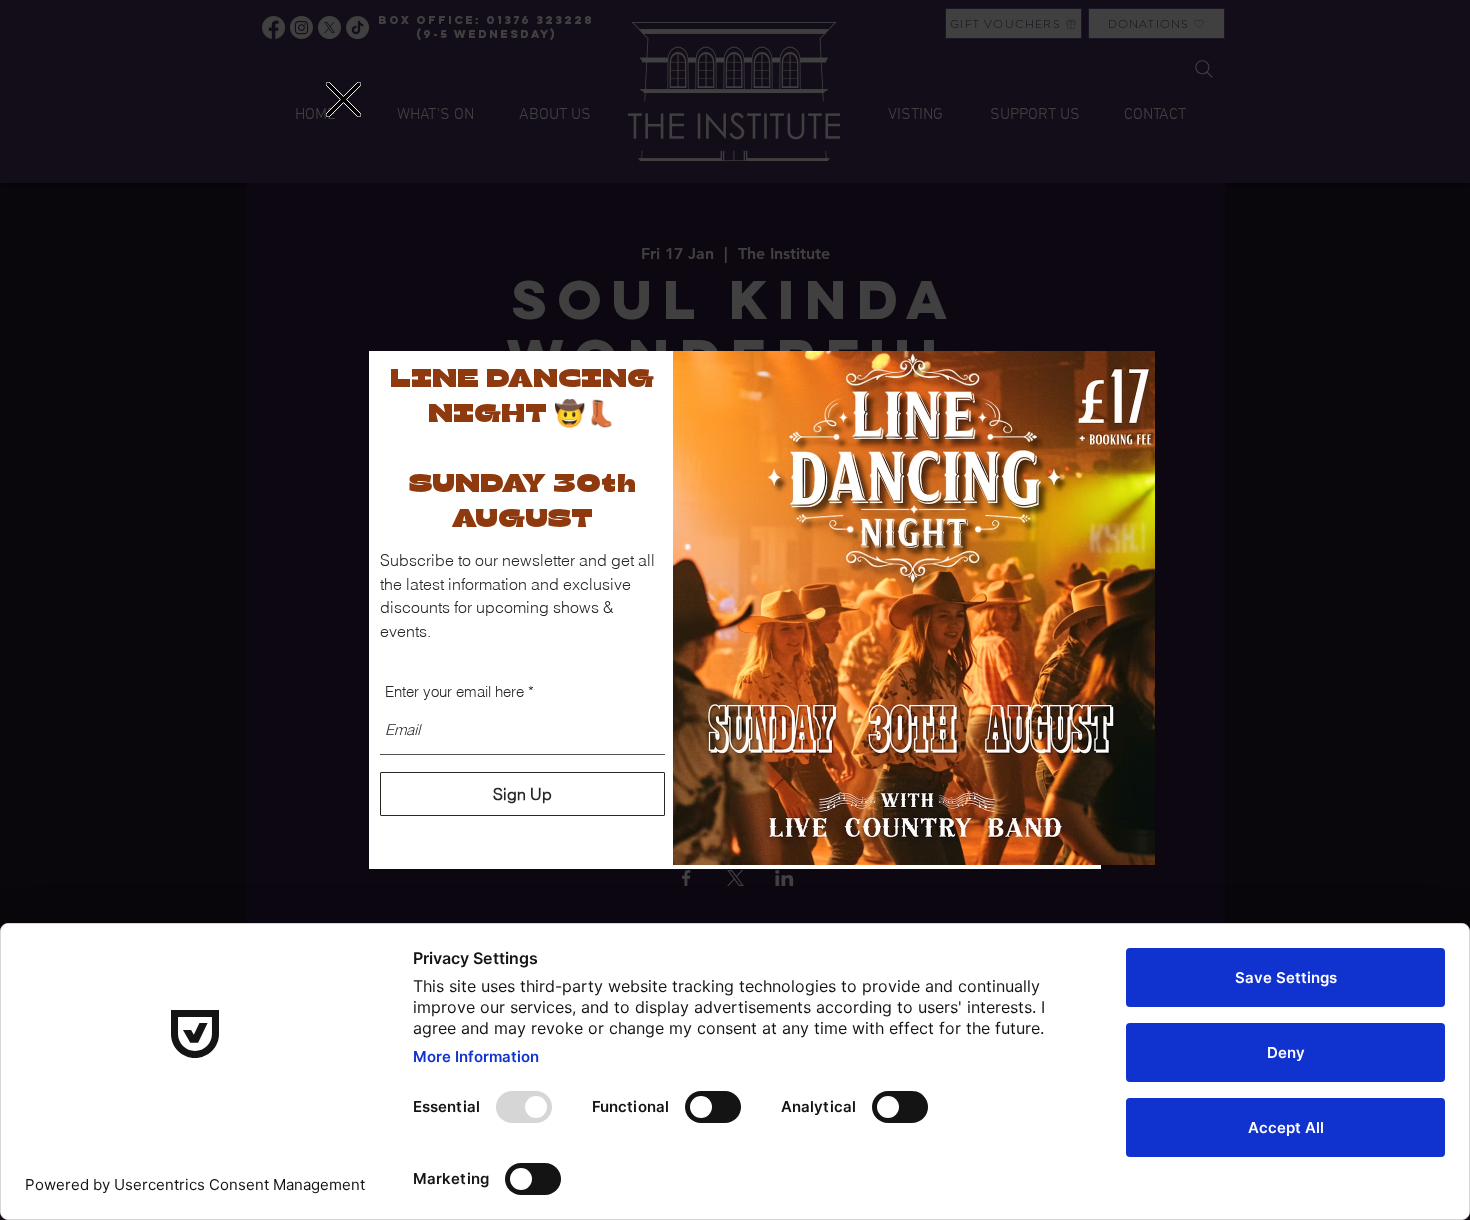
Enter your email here (454, 691)
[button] (343, 99)
